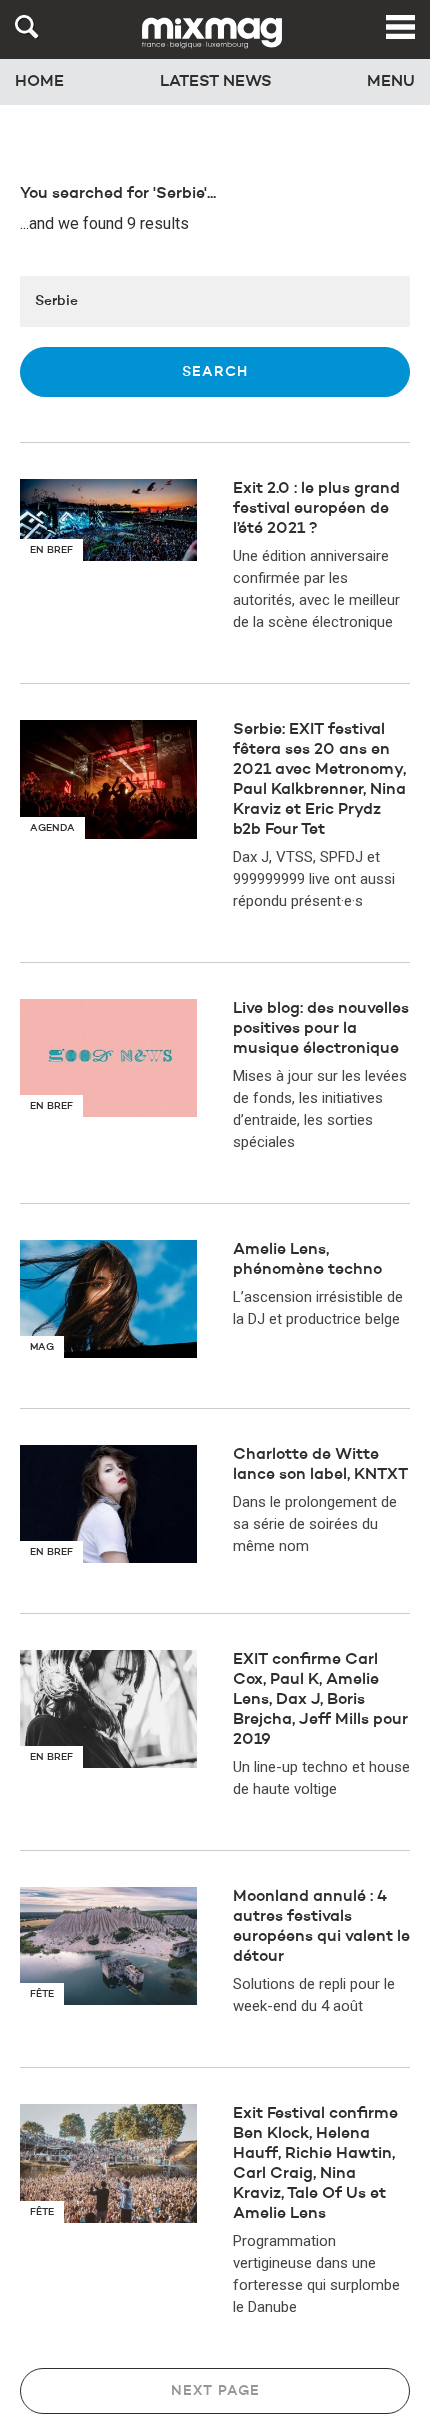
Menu (391, 82)
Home (39, 82)
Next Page (215, 2391)
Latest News (216, 82)
